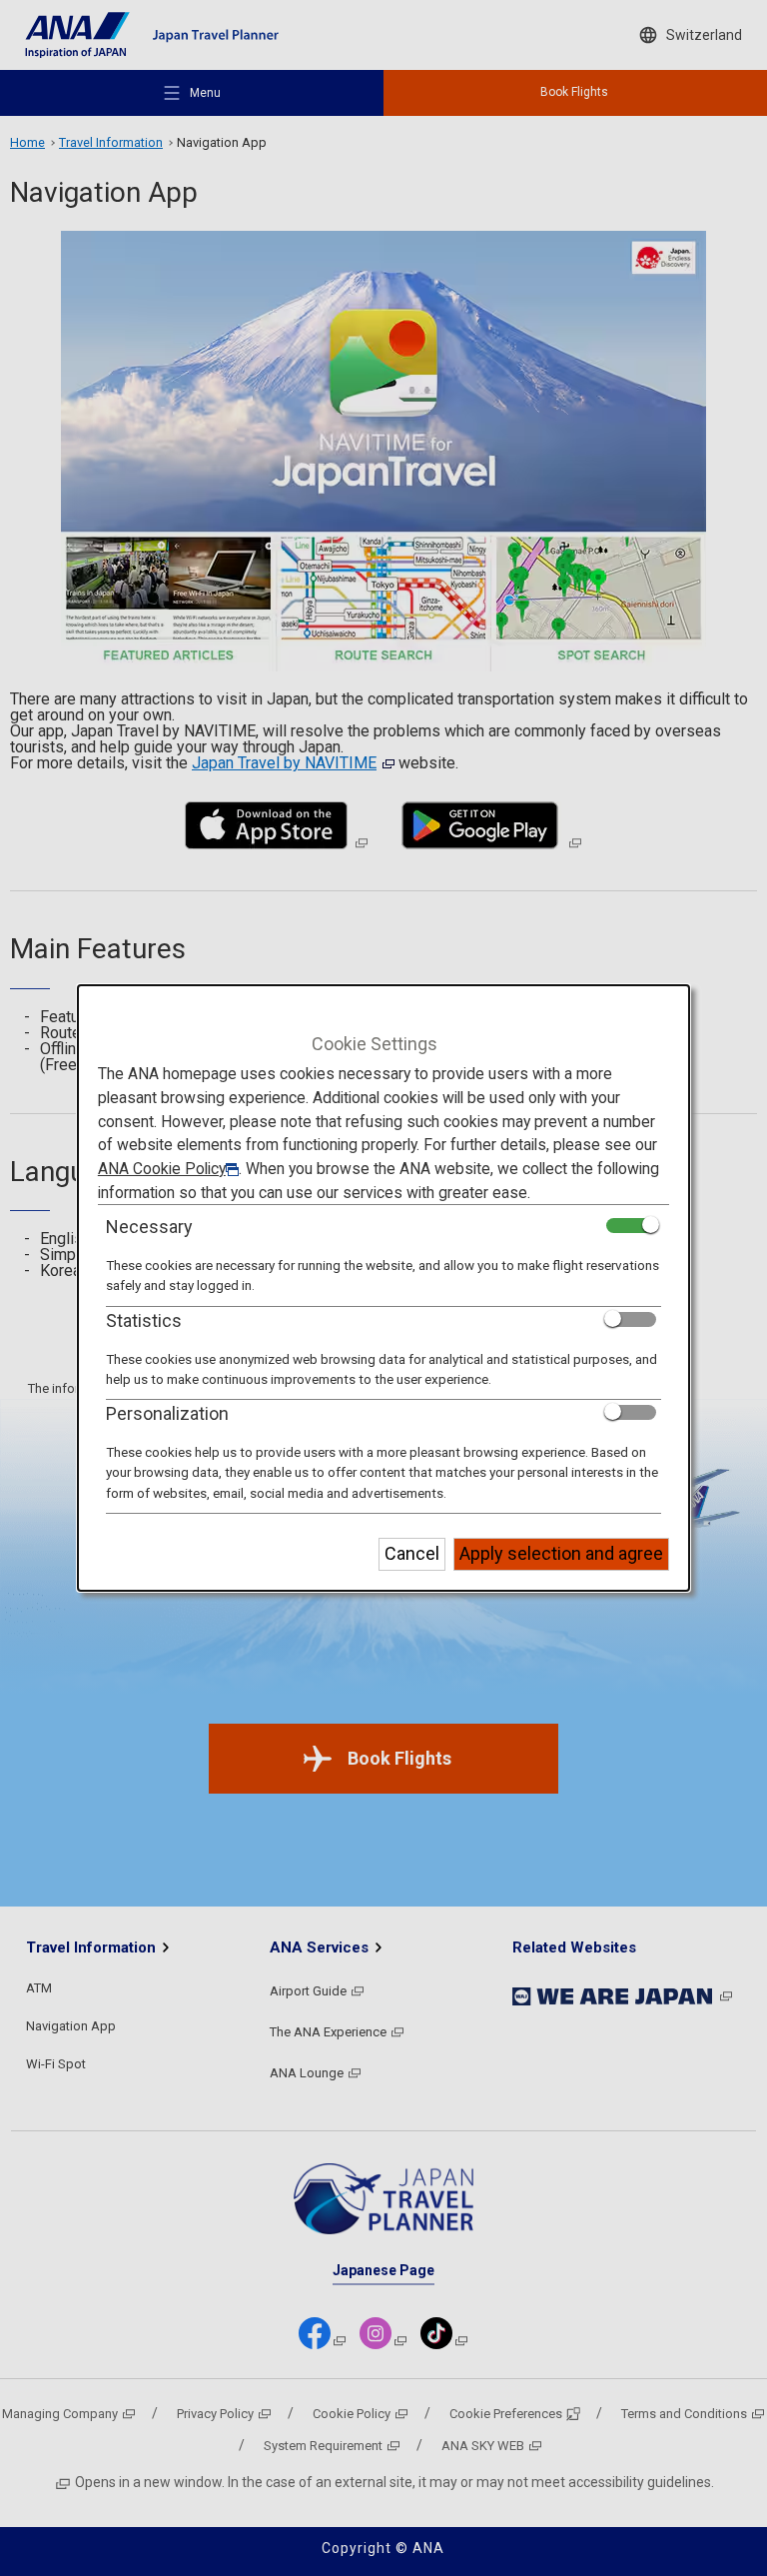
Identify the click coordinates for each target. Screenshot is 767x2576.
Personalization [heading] (167, 1413)
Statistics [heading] (144, 1320)
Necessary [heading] (149, 1227)
